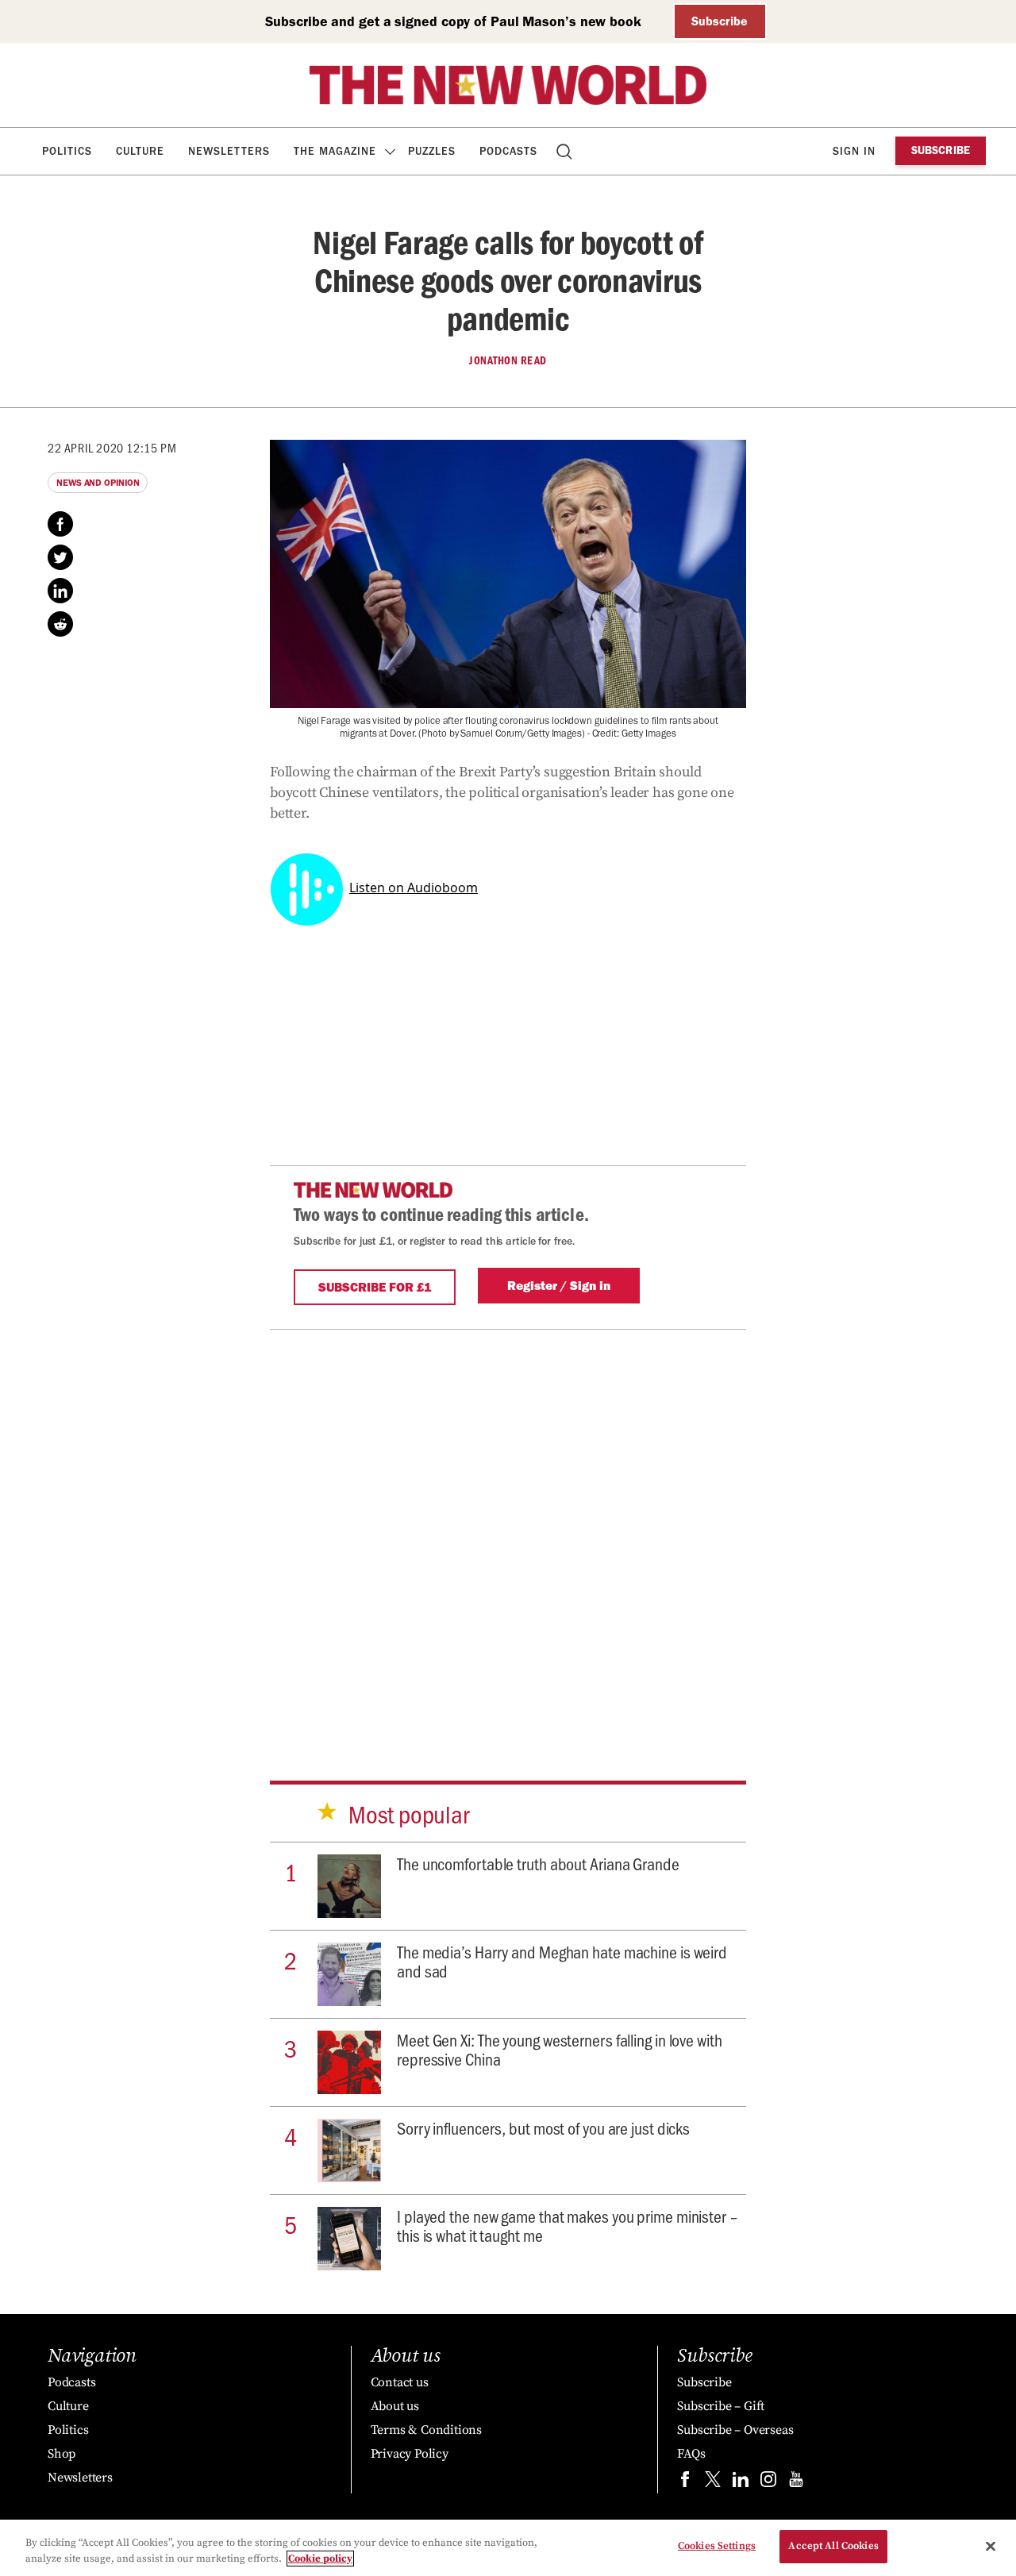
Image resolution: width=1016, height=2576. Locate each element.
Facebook (60, 524)
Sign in (854, 151)
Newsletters (229, 151)
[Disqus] (508, 1528)
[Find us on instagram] (768, 2483)
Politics (67, 151)
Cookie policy (320, 2559)
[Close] (991, 2546)
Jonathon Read (508, 360)
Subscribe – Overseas (735, 2430)
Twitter (60, 557)
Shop (62, 2454)
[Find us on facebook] (685, 2483)
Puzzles (432, 151)
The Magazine (335, 151)
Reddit (60, 624)
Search (566, 151)
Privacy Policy (410, 2454)
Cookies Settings (717, 2546)
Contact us (400, 2382)
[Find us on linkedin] (741, 2483)
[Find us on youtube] (796, 2483)
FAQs (691, 2454)
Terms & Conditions (426, 2430)
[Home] (508, 85)
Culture (140, 151)
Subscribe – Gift (721, 2406)
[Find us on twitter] (713, 2483)
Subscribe (720, 21)
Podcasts (508, 151)
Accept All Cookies (833, 2546)
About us (395, 2406)
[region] (508, 2548)
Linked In (60, 591)
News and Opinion (98, 483)
